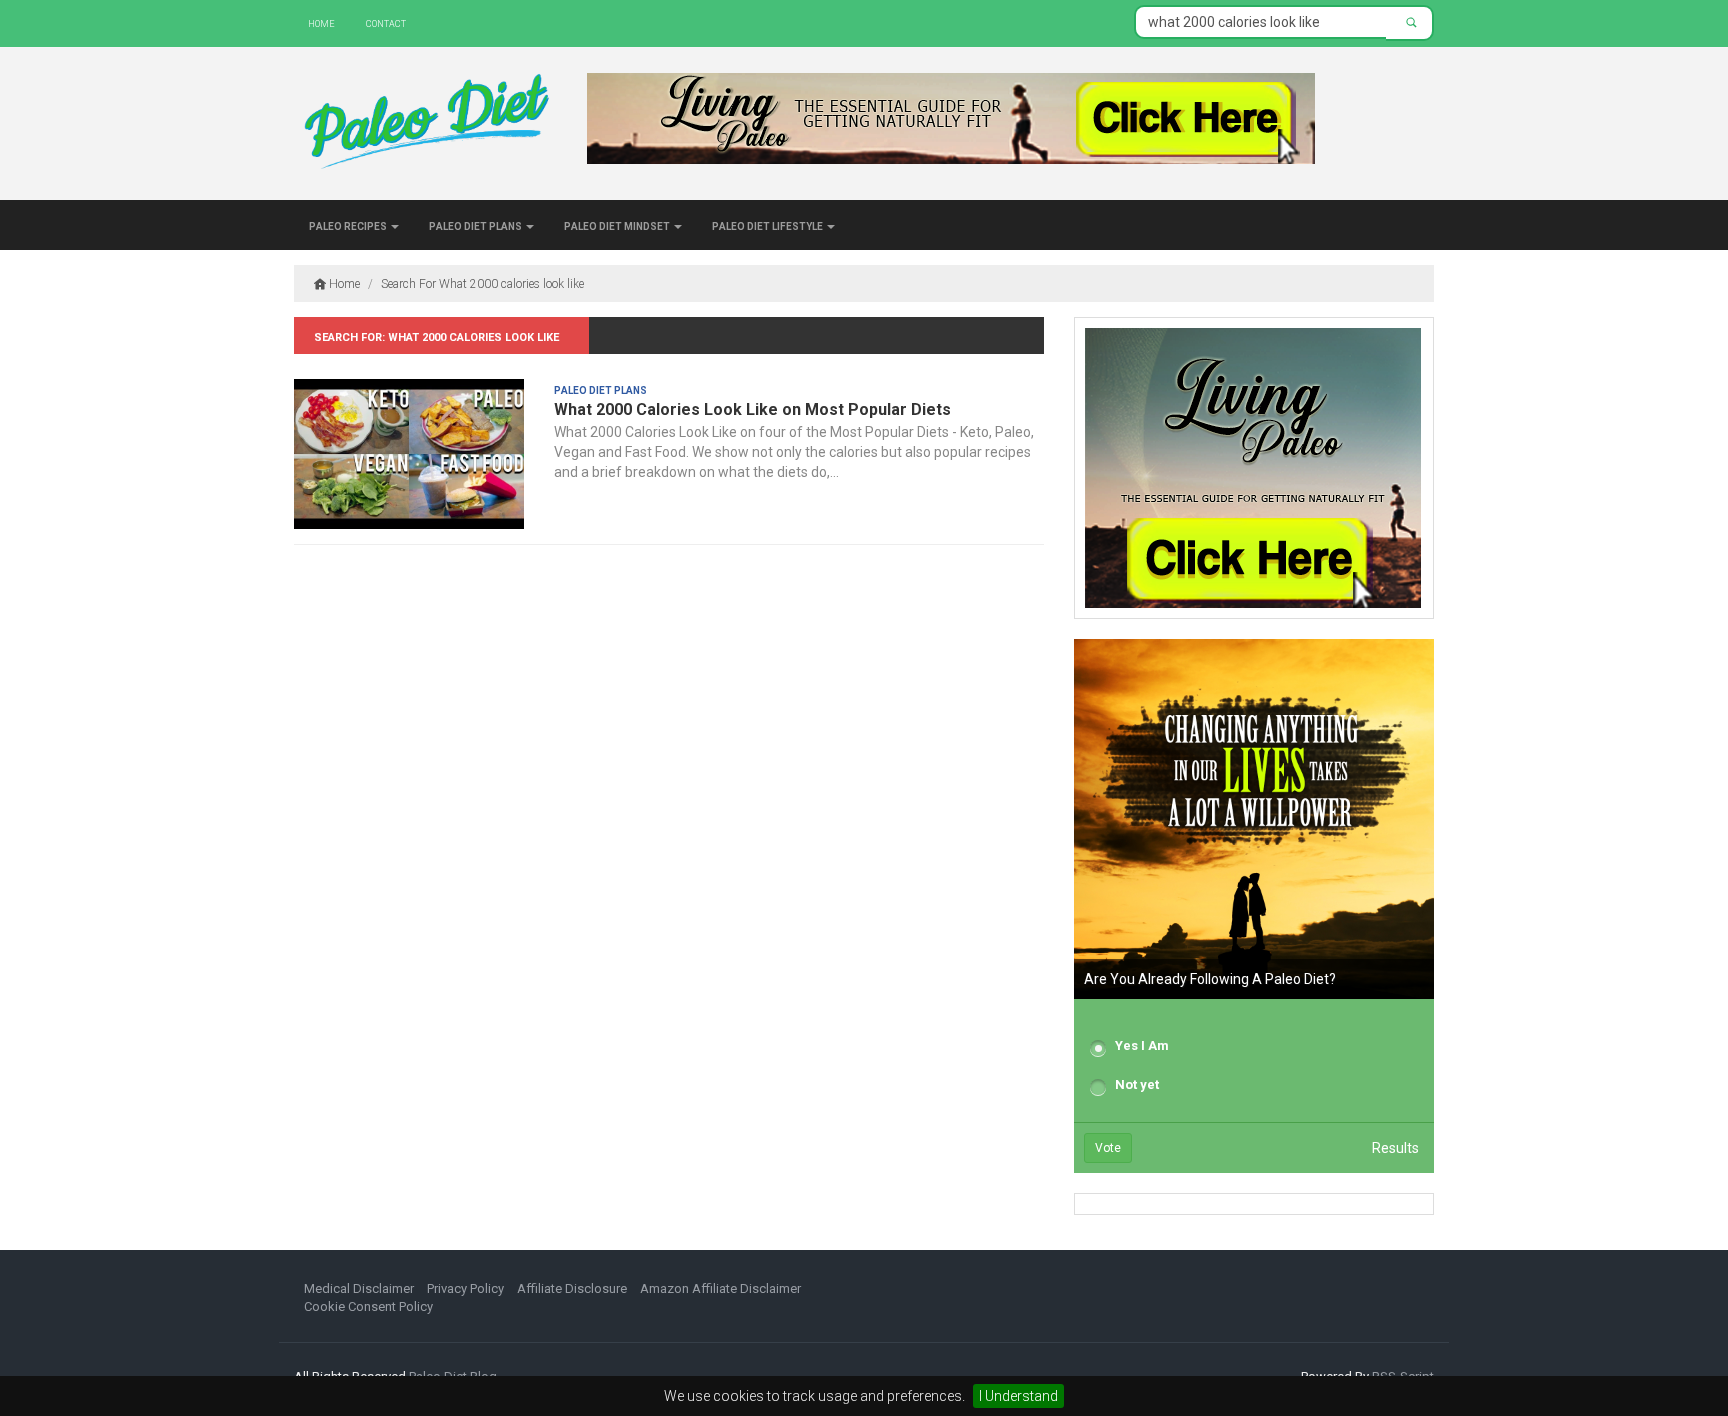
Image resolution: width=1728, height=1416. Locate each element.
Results (1395, 1148)
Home (321, 22)
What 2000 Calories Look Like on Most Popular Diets (752, 409)
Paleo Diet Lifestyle (768, 225)
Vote (1108, 1148)
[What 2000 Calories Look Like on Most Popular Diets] (409, 454)
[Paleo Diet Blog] (425, 124)
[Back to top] (1672, 1360)
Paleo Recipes (349, 225)
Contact (386, 22)
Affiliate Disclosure (572, 1288)
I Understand (1018, 1396)
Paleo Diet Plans (476, 225)
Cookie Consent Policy (368, 1306)
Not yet (1137, 1084)
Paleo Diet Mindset (618, 225)
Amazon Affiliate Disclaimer (720, 1288)
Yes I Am (1142, 1045)
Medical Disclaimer (359, 1288)
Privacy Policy (465, 1288)
